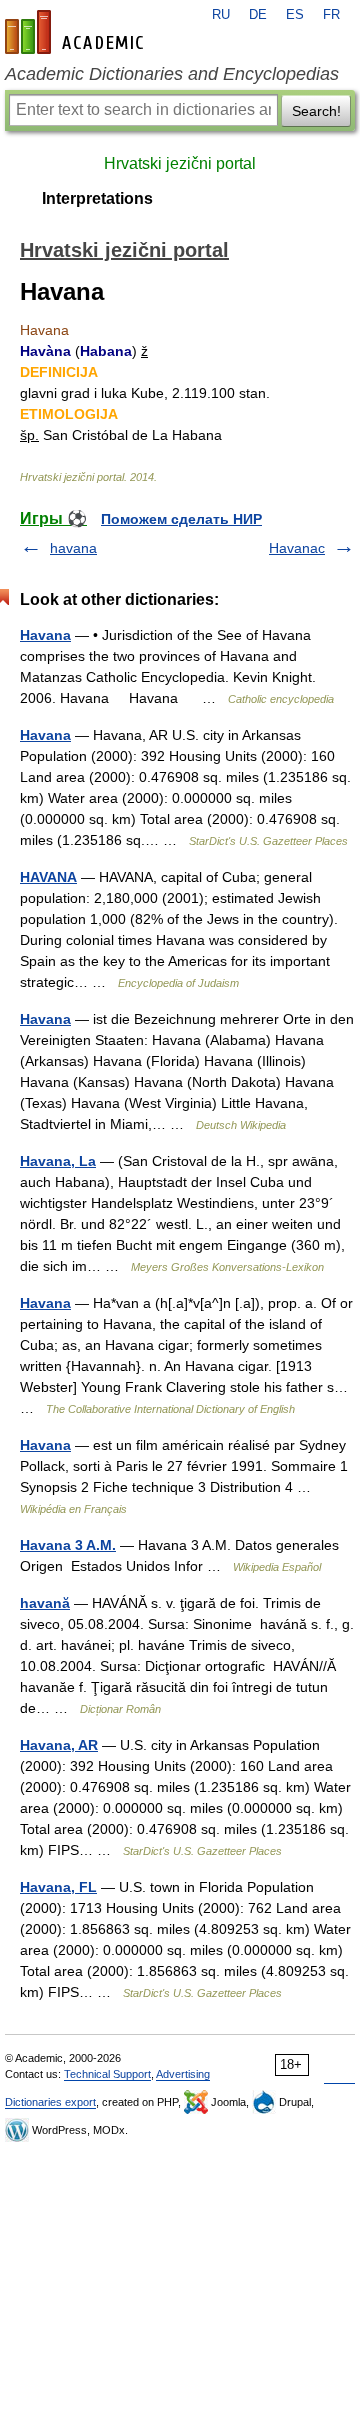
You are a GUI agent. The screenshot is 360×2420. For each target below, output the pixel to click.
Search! (316, 111)
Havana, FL (58, 1887)
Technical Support (107, 2074)
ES (295, 15)
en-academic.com (77, 32)
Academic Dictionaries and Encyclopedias (172, 74)
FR (331, 15)
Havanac (297, 548)
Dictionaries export (50, 2102)
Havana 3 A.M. (68, 1545)
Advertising (183, 2074)
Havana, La (58, 1161)
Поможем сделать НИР (181, 519)
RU (221, 15)
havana (73, 548)
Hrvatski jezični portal (180, 163)
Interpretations (97, 198)
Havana (45, 635)
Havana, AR (59, 1745)
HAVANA (48, 877)
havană (45, 1603)
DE (258, 15)
